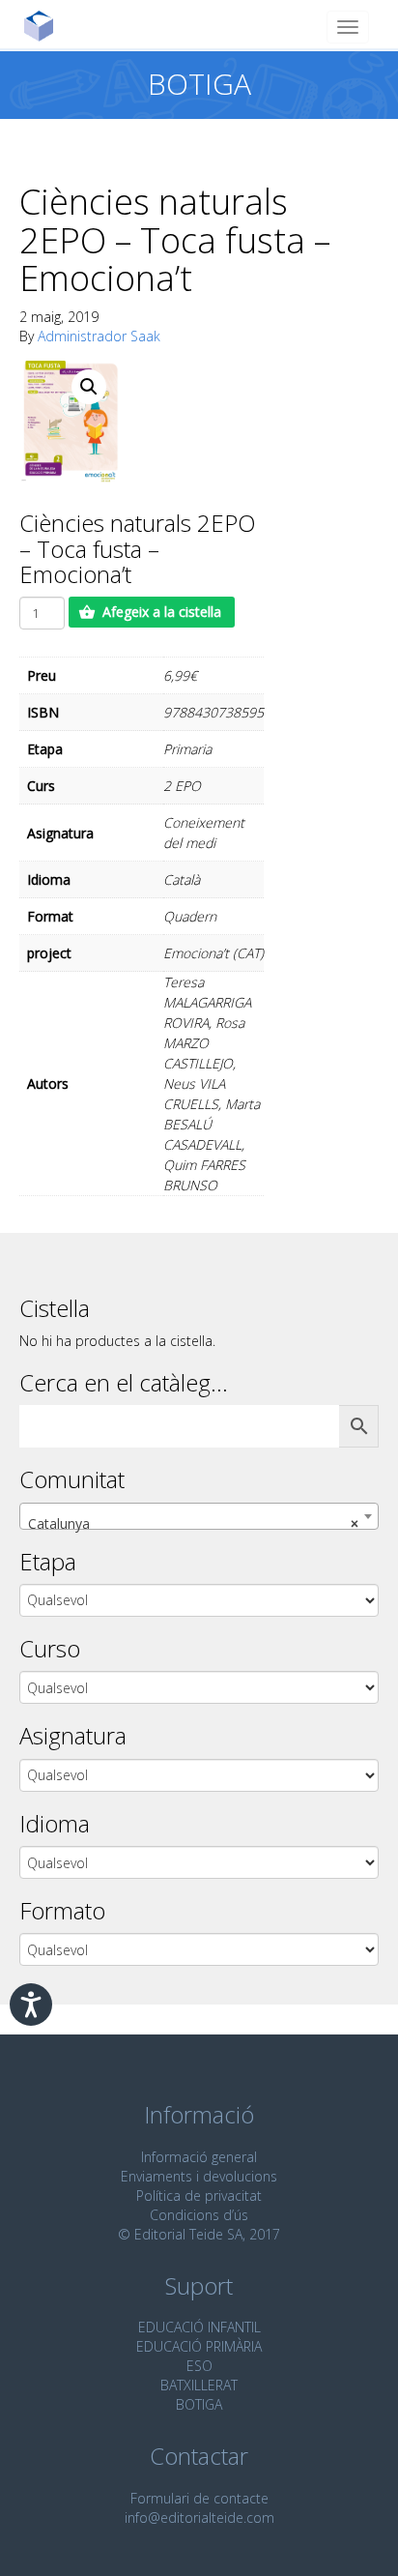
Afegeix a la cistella (162, 612)
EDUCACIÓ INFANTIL (199, 2327)
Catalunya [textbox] (193, 1523)
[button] (89, 387)
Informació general (199, 2157)
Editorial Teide (46, 26)
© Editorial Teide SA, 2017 (199, 2234)
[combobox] (199, 1516)
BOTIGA (199, 2404)
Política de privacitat (199, 2195)
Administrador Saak (99, 336)
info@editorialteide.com (199, 2517)
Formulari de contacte (199, 2498)
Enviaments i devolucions (199, 2176)
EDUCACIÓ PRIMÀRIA (199, 2346)
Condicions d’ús (199, 2215)
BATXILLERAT (199, 2385)
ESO (199, 2366)
